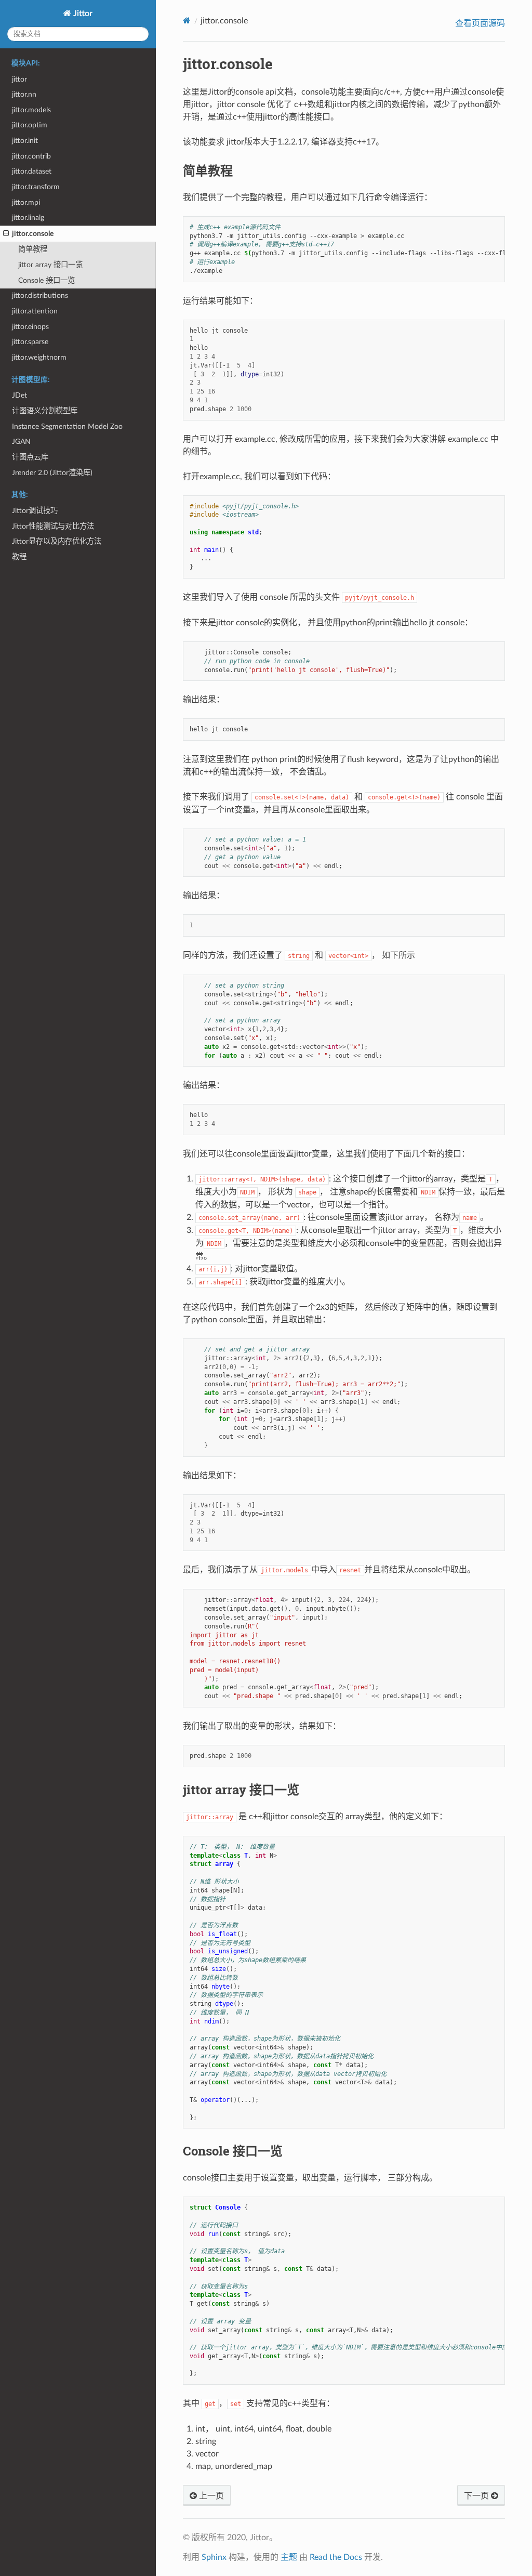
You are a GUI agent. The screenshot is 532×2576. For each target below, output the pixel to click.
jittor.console (33, 234)
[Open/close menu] (6, 234)
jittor (19, 79)
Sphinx (214, 2557)
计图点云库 (30, 457)
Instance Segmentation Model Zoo (67, 426)
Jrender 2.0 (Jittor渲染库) (52, 473)
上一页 (210, 2496)
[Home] (187, 21)
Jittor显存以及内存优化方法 (57, 541)
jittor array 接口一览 (50, 265)
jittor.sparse (30, 342)
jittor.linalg (28, 218)
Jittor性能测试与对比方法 (53, 526)
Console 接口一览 (46, 280)
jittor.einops (30, 327)
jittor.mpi (26, 202)
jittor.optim (30, 125)
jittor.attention (35, 311)
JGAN (21, 442)
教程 (19, 557)
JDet (19, 395)
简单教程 (33, 249)
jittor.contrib (31, 156)
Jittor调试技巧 (35, 511)
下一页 (477, 2496)
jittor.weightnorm (39, 357)
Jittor (82, 14)
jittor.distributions (40, 295)
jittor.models (31, 110)
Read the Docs (336, 2557)
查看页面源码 (480, 23)
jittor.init (25, 141)
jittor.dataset (32, 171)
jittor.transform (36, 187)
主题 (289, 2557)
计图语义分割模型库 (45, 411)
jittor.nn (24, 94)
